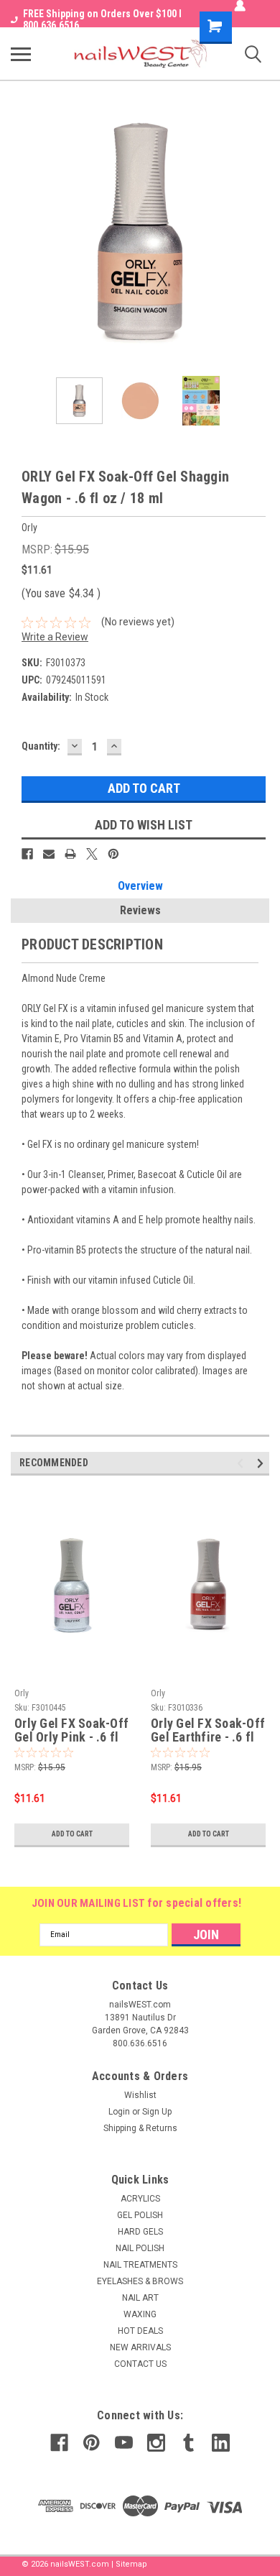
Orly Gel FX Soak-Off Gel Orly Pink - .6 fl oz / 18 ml (71, 1731)
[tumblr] (188, 2443)
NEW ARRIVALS (140, 2347)
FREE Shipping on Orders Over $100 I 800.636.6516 (102, 19)
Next (258, 231)
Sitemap (131, 2564)
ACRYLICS (140, 2199)
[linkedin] (221, 2443)
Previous (22, 231)
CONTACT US (140, 2364)
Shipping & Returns (140, 2128)
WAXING (140, 2314)
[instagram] (156, 2443)
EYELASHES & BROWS (140, 2281)
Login (119, 2112)
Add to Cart (72, 1834)
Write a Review (55, 637)
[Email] (49, 854)
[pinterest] (92, 2443)
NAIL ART (140, 2298)
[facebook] (59, 2443)
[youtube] (124, 2443)
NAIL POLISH (140, 2248)
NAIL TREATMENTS (140, 2265)
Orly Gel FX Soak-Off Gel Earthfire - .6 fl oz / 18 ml (208, 1731)
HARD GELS (140, 2232)
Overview (140, 886)
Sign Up (157, 2112)
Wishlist (140, 2095)
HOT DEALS (140, 2331)
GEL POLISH (140, 2215)
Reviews (140, 910)
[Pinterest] (113, 854)
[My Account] (240, 6)
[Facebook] (27, 854)
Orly (22, 1693)
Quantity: (41, 746)
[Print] (70, 854)
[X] (92, 854)
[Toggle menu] (21, 54)
